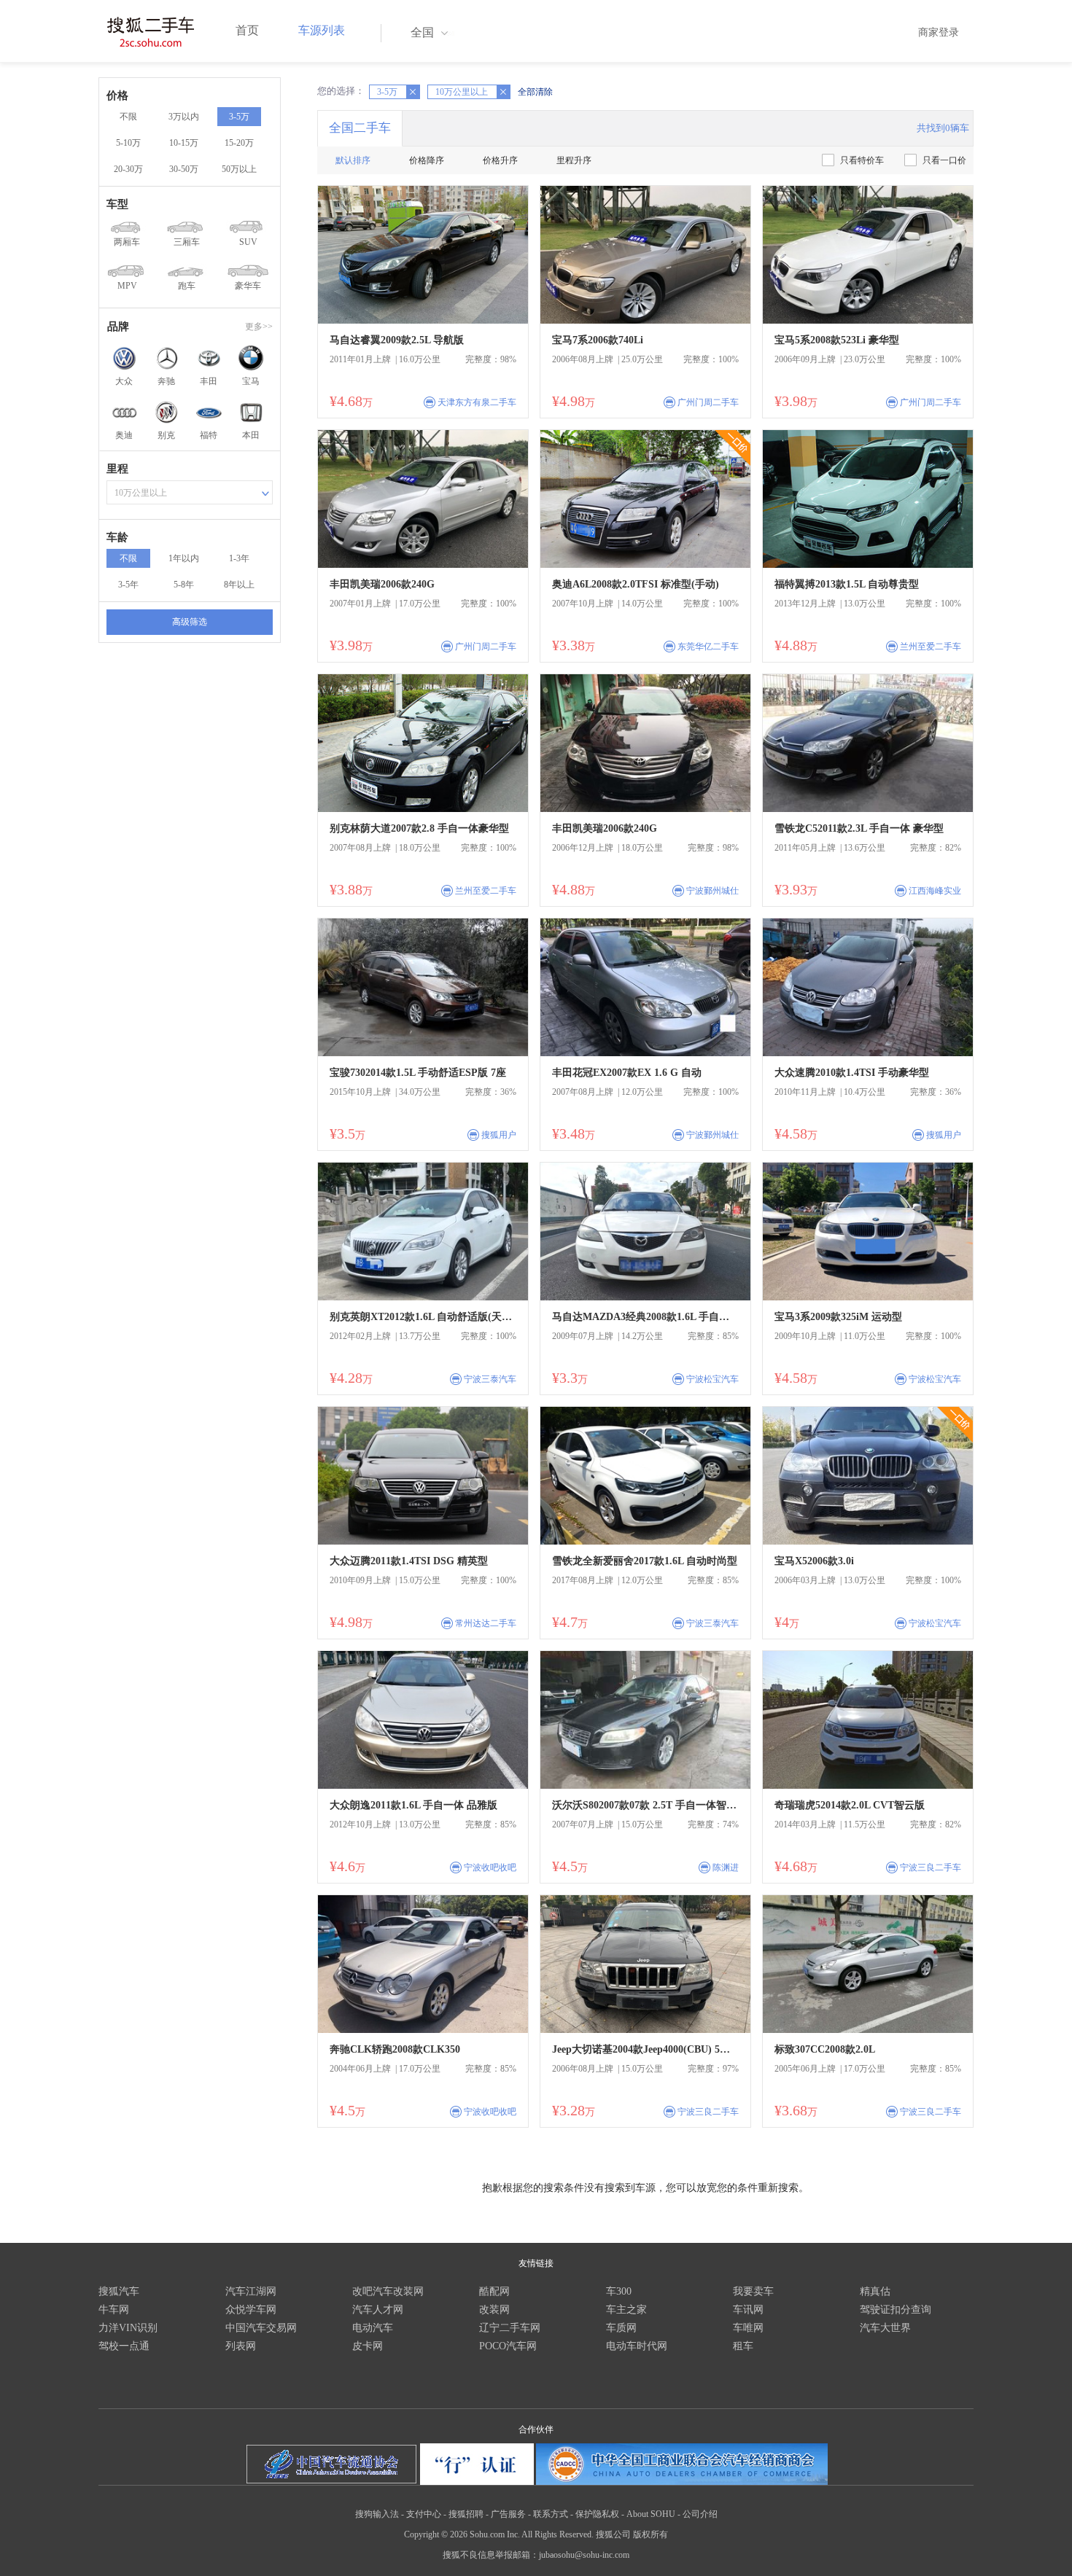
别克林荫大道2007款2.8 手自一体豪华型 (419, 828)
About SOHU (651, 2514)
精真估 (875, 2291)
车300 (619, 2291)
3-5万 (239, 117)
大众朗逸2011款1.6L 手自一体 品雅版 (413, 1805)
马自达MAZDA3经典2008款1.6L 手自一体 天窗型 (645, 1317)
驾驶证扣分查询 (896, 2310)
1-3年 (239, 558)
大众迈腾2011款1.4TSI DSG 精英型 (409, 1561)
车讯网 (748, 2310)
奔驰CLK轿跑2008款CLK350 (395, 2049)
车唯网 (748, 2328)
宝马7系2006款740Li (598, 340)
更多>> (259, 327)
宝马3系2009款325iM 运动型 (838, 1317)
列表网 (241, 2346)
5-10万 (128, 143)
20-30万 (128, 169)
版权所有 (650, 2534)
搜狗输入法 (377, 2514)
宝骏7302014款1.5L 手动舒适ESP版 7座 (418, 1073)
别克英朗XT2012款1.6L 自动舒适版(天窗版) (423, 1317)
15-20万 (239, 143)
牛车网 (114, 2310)
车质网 (621, 2328)
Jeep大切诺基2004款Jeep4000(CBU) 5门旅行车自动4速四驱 (645, 2049)
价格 (117, 95)
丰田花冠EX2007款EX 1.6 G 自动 (627, 1073)
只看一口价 (944, 160)
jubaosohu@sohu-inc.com (584, 2555)
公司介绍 (700, 2514)
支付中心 (424, 2514)
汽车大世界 (885, 2328)
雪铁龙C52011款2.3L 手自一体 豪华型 (859, 828)
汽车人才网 (378, 2310)
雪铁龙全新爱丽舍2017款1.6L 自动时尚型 (645, 1561)
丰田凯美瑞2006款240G (382, 584)
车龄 (117, 537)
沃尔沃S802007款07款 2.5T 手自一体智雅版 (645, 1805)
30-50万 (184, 169)
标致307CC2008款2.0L (825, 2049)
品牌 (118, 327)
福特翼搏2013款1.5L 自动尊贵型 (847, 584)
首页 (247, 30)
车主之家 (626, 2310)
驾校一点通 (124, 2346)
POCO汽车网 (508, 2346)
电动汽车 (373, 2328)
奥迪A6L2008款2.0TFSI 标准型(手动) (636, 584)
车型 (117, 204)
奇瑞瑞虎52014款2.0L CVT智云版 (850, 1805)
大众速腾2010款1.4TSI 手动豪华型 (852, 1073)
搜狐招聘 (466, 2514)
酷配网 (494, 2291)
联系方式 (551, 2514)
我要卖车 (753, 2291)
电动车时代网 (637, 2346)
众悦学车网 (251, 2310)
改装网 (494, 2310)
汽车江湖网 (251, 2291)
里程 (117, 469)
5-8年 (184, 585)
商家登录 (939, 32)
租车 (743, 2346)
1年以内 (184, 558)
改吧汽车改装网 (388, 2291)
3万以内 (184, 117)
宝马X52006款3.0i (814, 1561)
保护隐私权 (597, 2514)
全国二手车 (360, 128)
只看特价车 (862, 160)
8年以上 (239, 585)
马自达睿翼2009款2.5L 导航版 (397, 340)
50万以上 (239, 169)
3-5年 (128, 585)
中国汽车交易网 (261, 2328)
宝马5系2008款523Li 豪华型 (837, 340)
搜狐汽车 (119, 2291)
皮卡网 (368, 2346)
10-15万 (184, 143)
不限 (128, 117)
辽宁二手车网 (510, 2328)
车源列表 (322, 30)
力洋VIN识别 (128, 2328)
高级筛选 (190, 622)
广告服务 (508, 2514)
